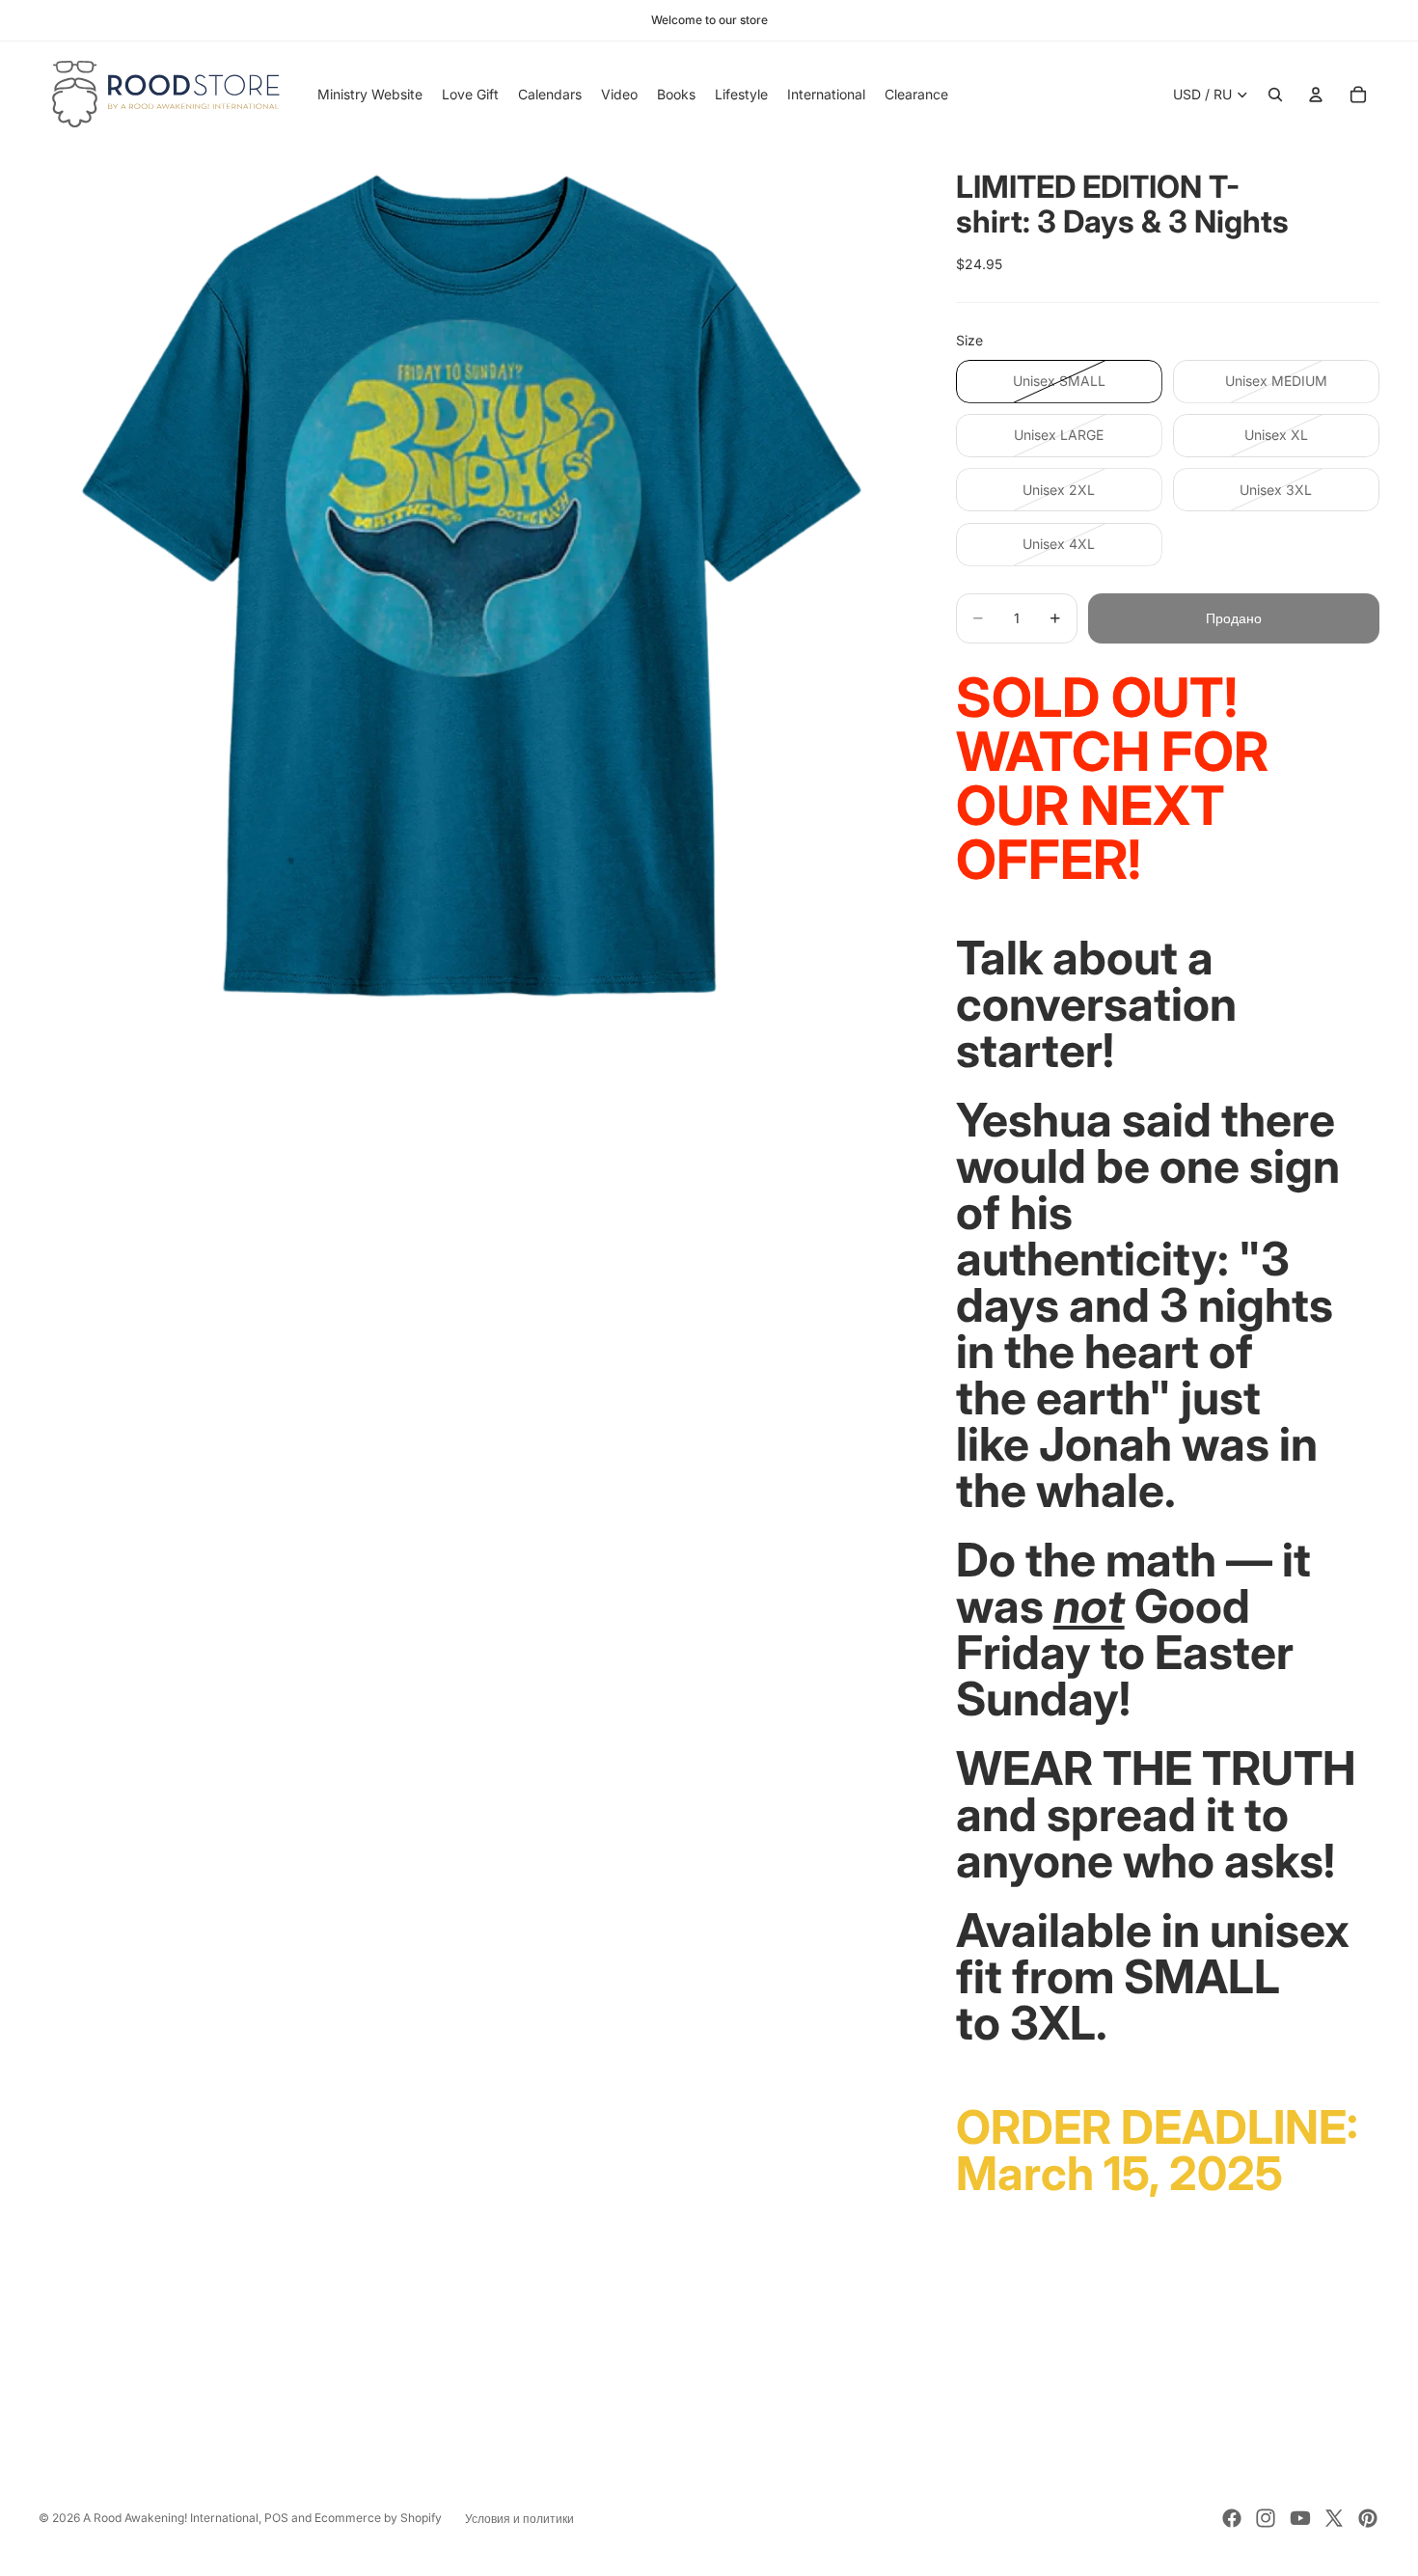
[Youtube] (1300, 2518)
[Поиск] (1275, 95)
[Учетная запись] (1316, 95)
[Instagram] (1266, 2518)
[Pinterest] (1368, 2518)
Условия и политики (519, 2519)
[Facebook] (1232, 2518)
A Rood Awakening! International (171, 2518)
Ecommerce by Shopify (378, 2518)
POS (276, 2518)
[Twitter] (1334, 2518)
